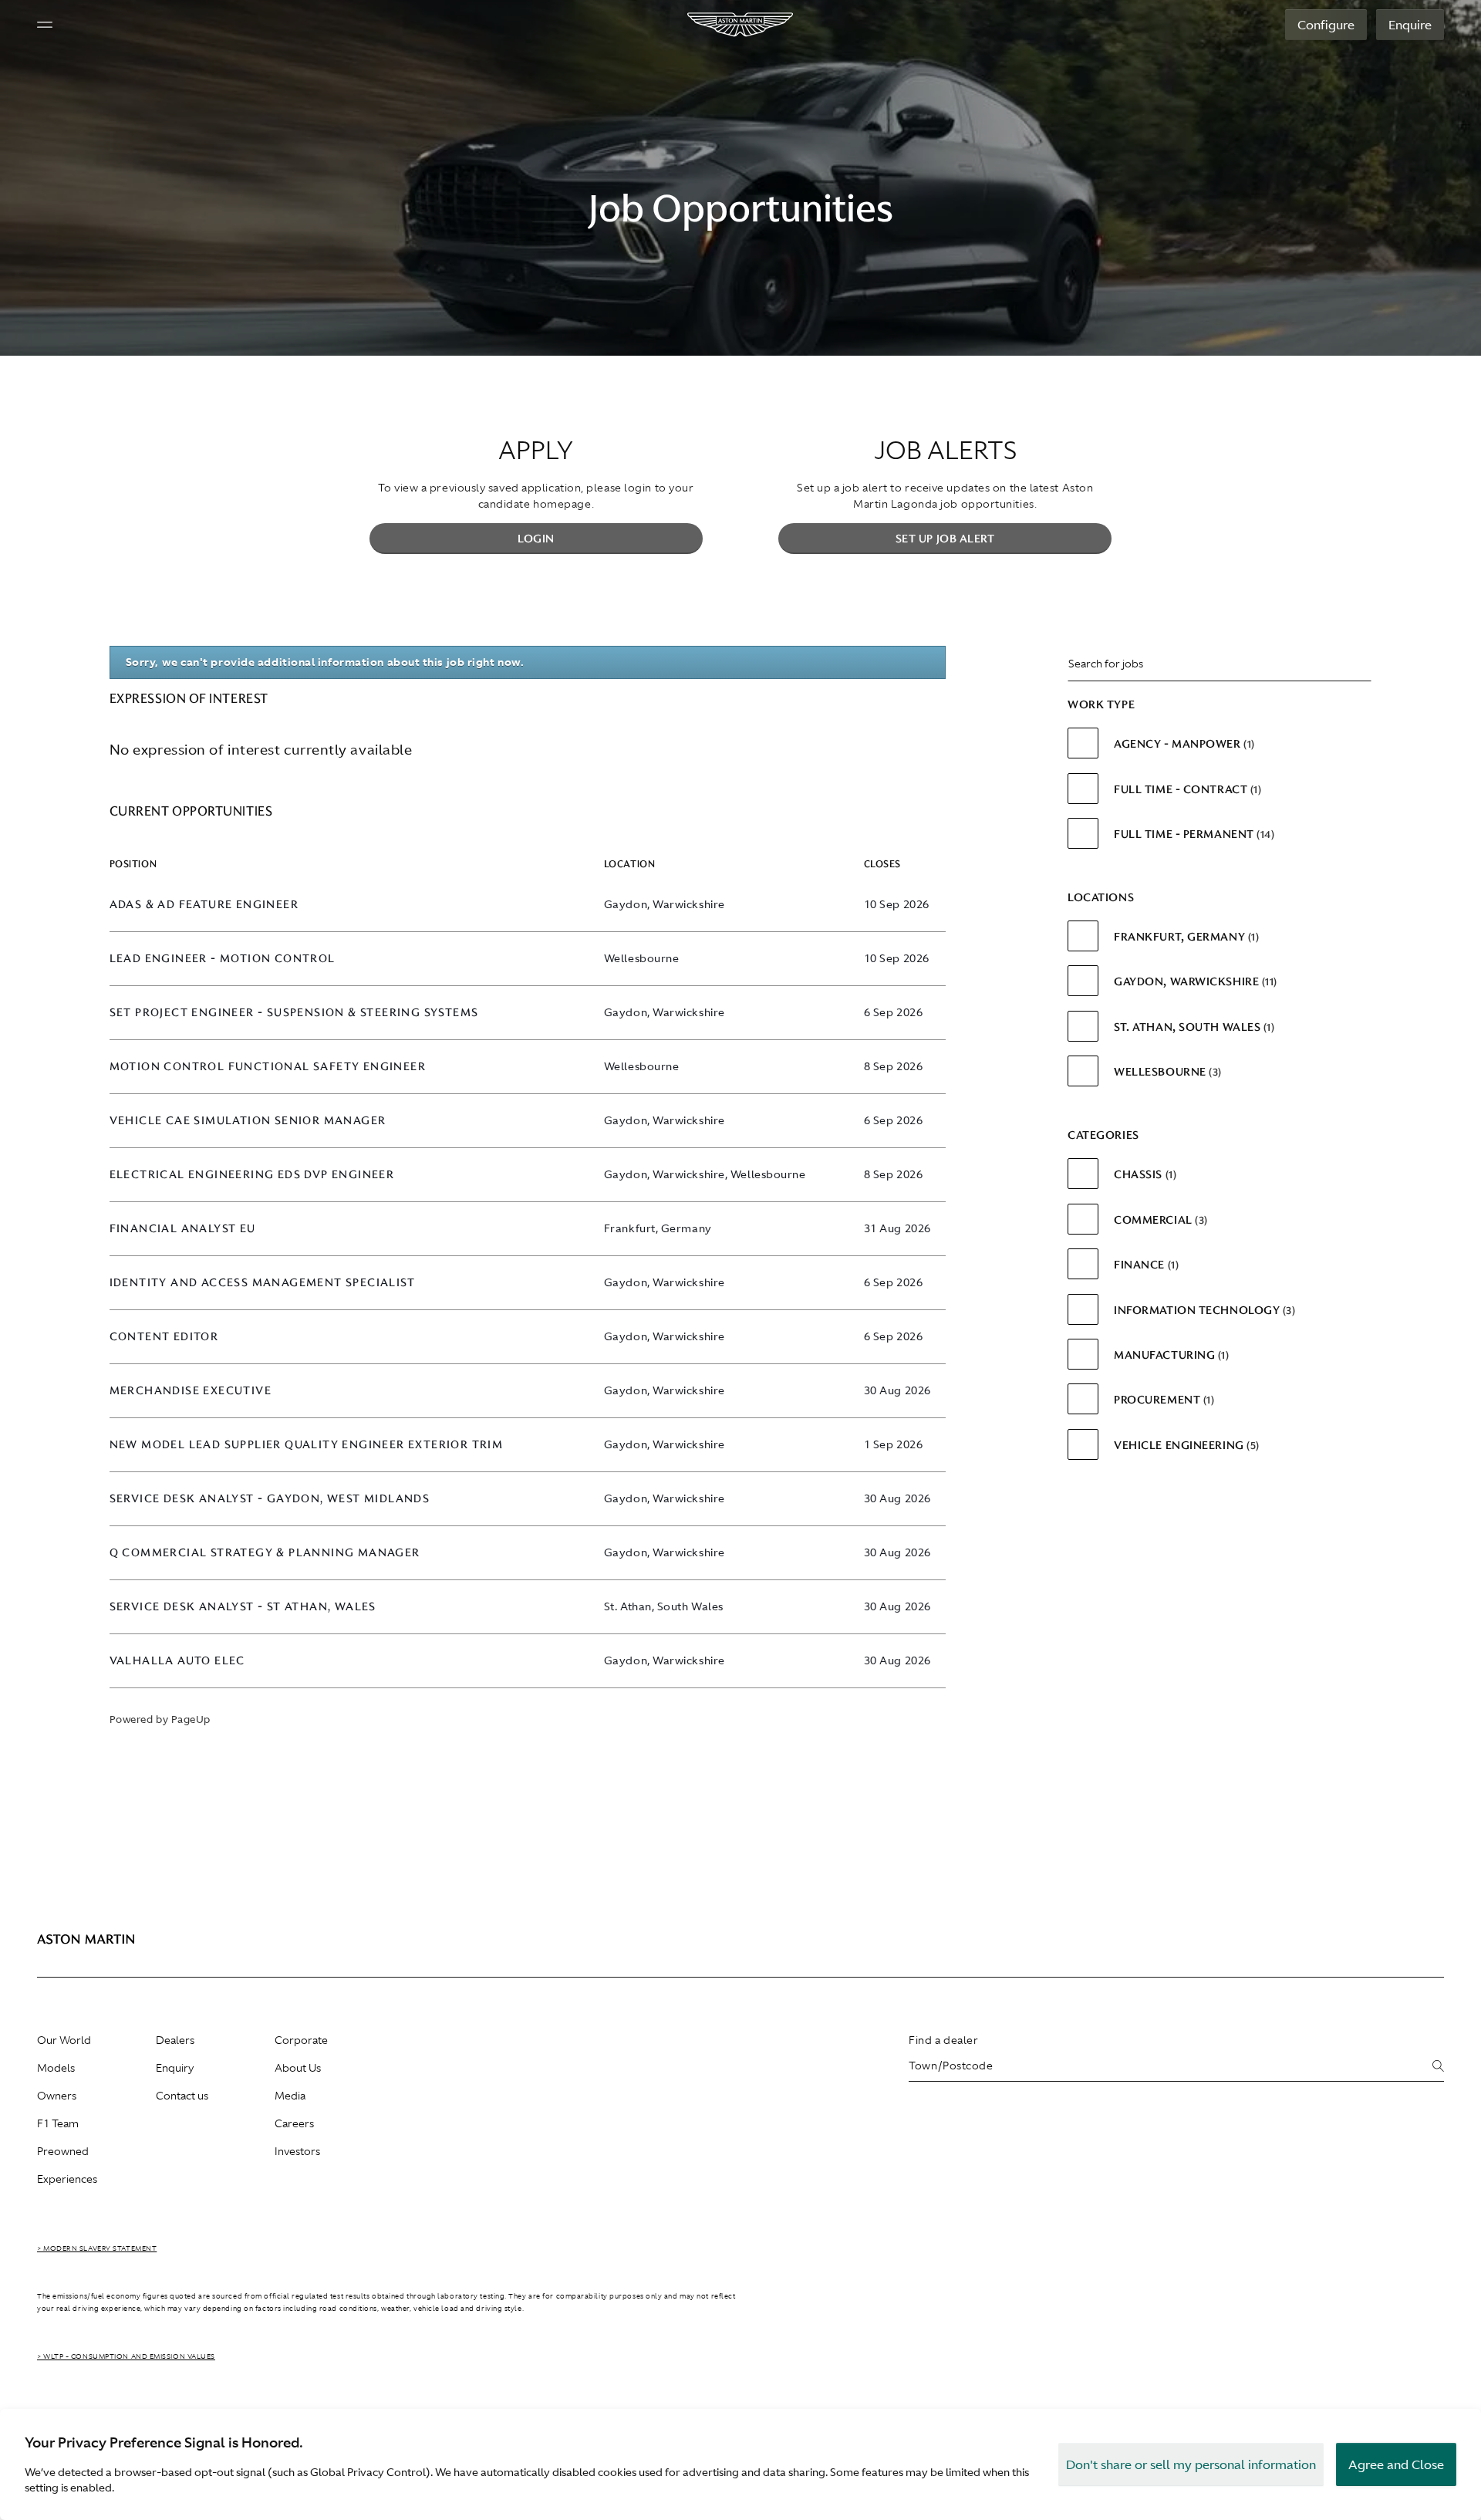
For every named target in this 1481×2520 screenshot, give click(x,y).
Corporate (301, 2040)
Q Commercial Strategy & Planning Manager (265, 1553)
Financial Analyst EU (183, 1229)
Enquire (1410, 25)
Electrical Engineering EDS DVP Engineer (252, 1175)
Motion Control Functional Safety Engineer (268, 1067)
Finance (1145, 1265)
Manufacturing (1170, 1355)
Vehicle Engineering (1185, 1445)
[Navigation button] (45, 25)
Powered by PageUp (160, 1719)
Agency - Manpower (1182, 744)
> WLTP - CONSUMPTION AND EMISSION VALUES (126, 2356)
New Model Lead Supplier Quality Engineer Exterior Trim (307, 1445)
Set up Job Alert (945, 539)
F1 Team (58, 2123)
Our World (64, 2040)
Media (290, 2096)
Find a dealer (943, 2040)
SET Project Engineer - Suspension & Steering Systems (294, 1013)
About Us (298, 2068)
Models (56, 2068)
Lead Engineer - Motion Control (223, 959)
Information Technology (1203, 1310)
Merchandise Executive (191, 1391)
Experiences (67, 2179)
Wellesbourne (1166, 1072)
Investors (297, 2151)
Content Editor (164, 1337)
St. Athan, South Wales (1193, 1027)
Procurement (1162, 1400)
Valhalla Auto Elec (177, 1661)
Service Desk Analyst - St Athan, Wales (243, 1607)
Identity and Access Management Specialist (262, 1283)
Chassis (1144, 1174)
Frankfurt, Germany (1185, 937)
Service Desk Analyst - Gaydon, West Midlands (270, 1499)
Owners (57, 2096)
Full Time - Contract (1186, 789)
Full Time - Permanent (1193, 834)
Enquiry (175, 2068)
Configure (1326, 25)
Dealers (175, 2040)
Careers (294, 2123)
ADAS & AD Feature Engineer (204, 905)
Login (536, 539)
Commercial (1159, 1220)
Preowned (63, 2151)
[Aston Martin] (741, 25)
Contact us (182, 2096)
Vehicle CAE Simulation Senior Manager (248, 1121)
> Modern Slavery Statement (97, 2248)
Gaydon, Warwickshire (1194, 981)
